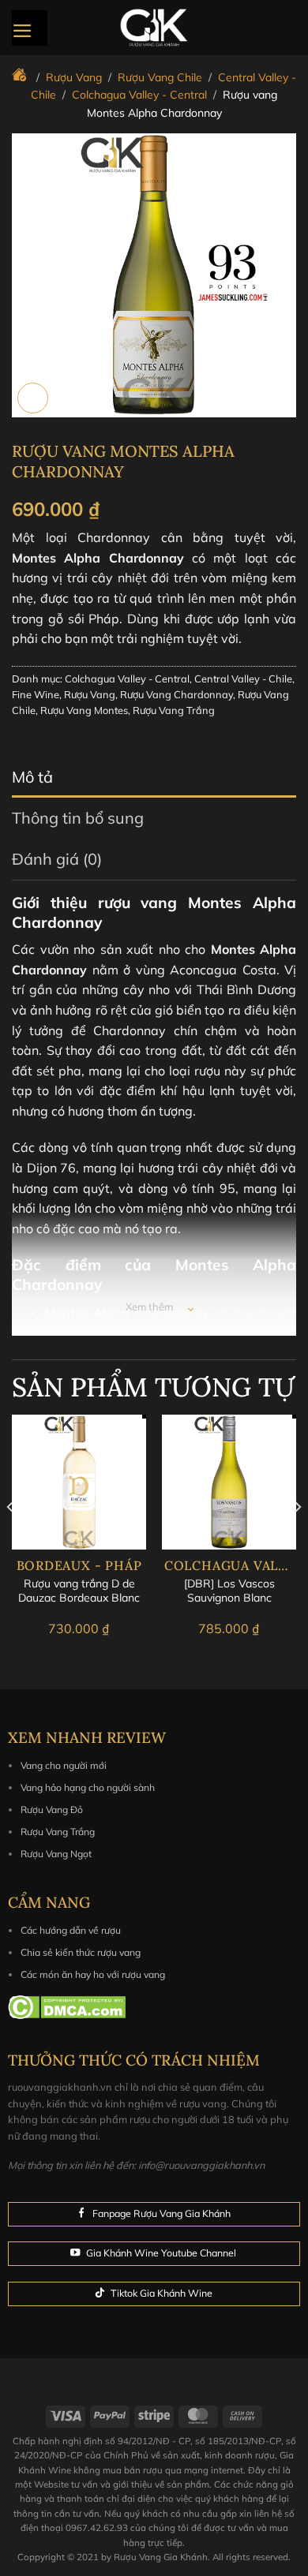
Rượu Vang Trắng (174, 710)
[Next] (297, 1538)
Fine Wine (36, 694)
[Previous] (11, 1538)
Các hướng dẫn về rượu (71, 1930)
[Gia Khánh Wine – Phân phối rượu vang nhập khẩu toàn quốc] (154, 28)
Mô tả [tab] (32, 777)
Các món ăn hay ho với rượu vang (93, 1974)
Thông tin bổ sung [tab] (78, 818)
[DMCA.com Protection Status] (67, 2006)
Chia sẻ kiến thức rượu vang (81, 1952)
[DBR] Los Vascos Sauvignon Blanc (229, 1591)
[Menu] (30, 28)
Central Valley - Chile (243, 679)
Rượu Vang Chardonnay (177, 694)
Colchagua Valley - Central (127, 679)
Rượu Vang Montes (84, 710)
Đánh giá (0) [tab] (57, 859)
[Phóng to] (33, 398)
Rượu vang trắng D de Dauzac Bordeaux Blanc (79, 1591)
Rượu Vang (90, 694)
